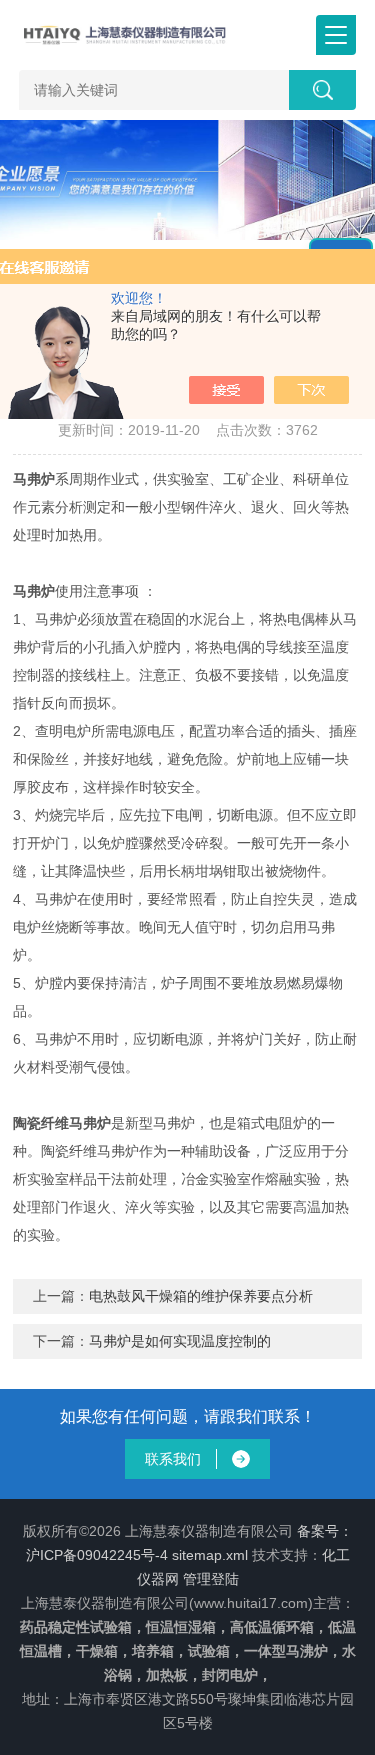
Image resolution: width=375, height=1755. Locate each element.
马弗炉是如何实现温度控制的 (180, 1341)
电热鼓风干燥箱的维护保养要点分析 (201, 1296)
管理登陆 (211, 1579)
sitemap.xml (210, 1555)
